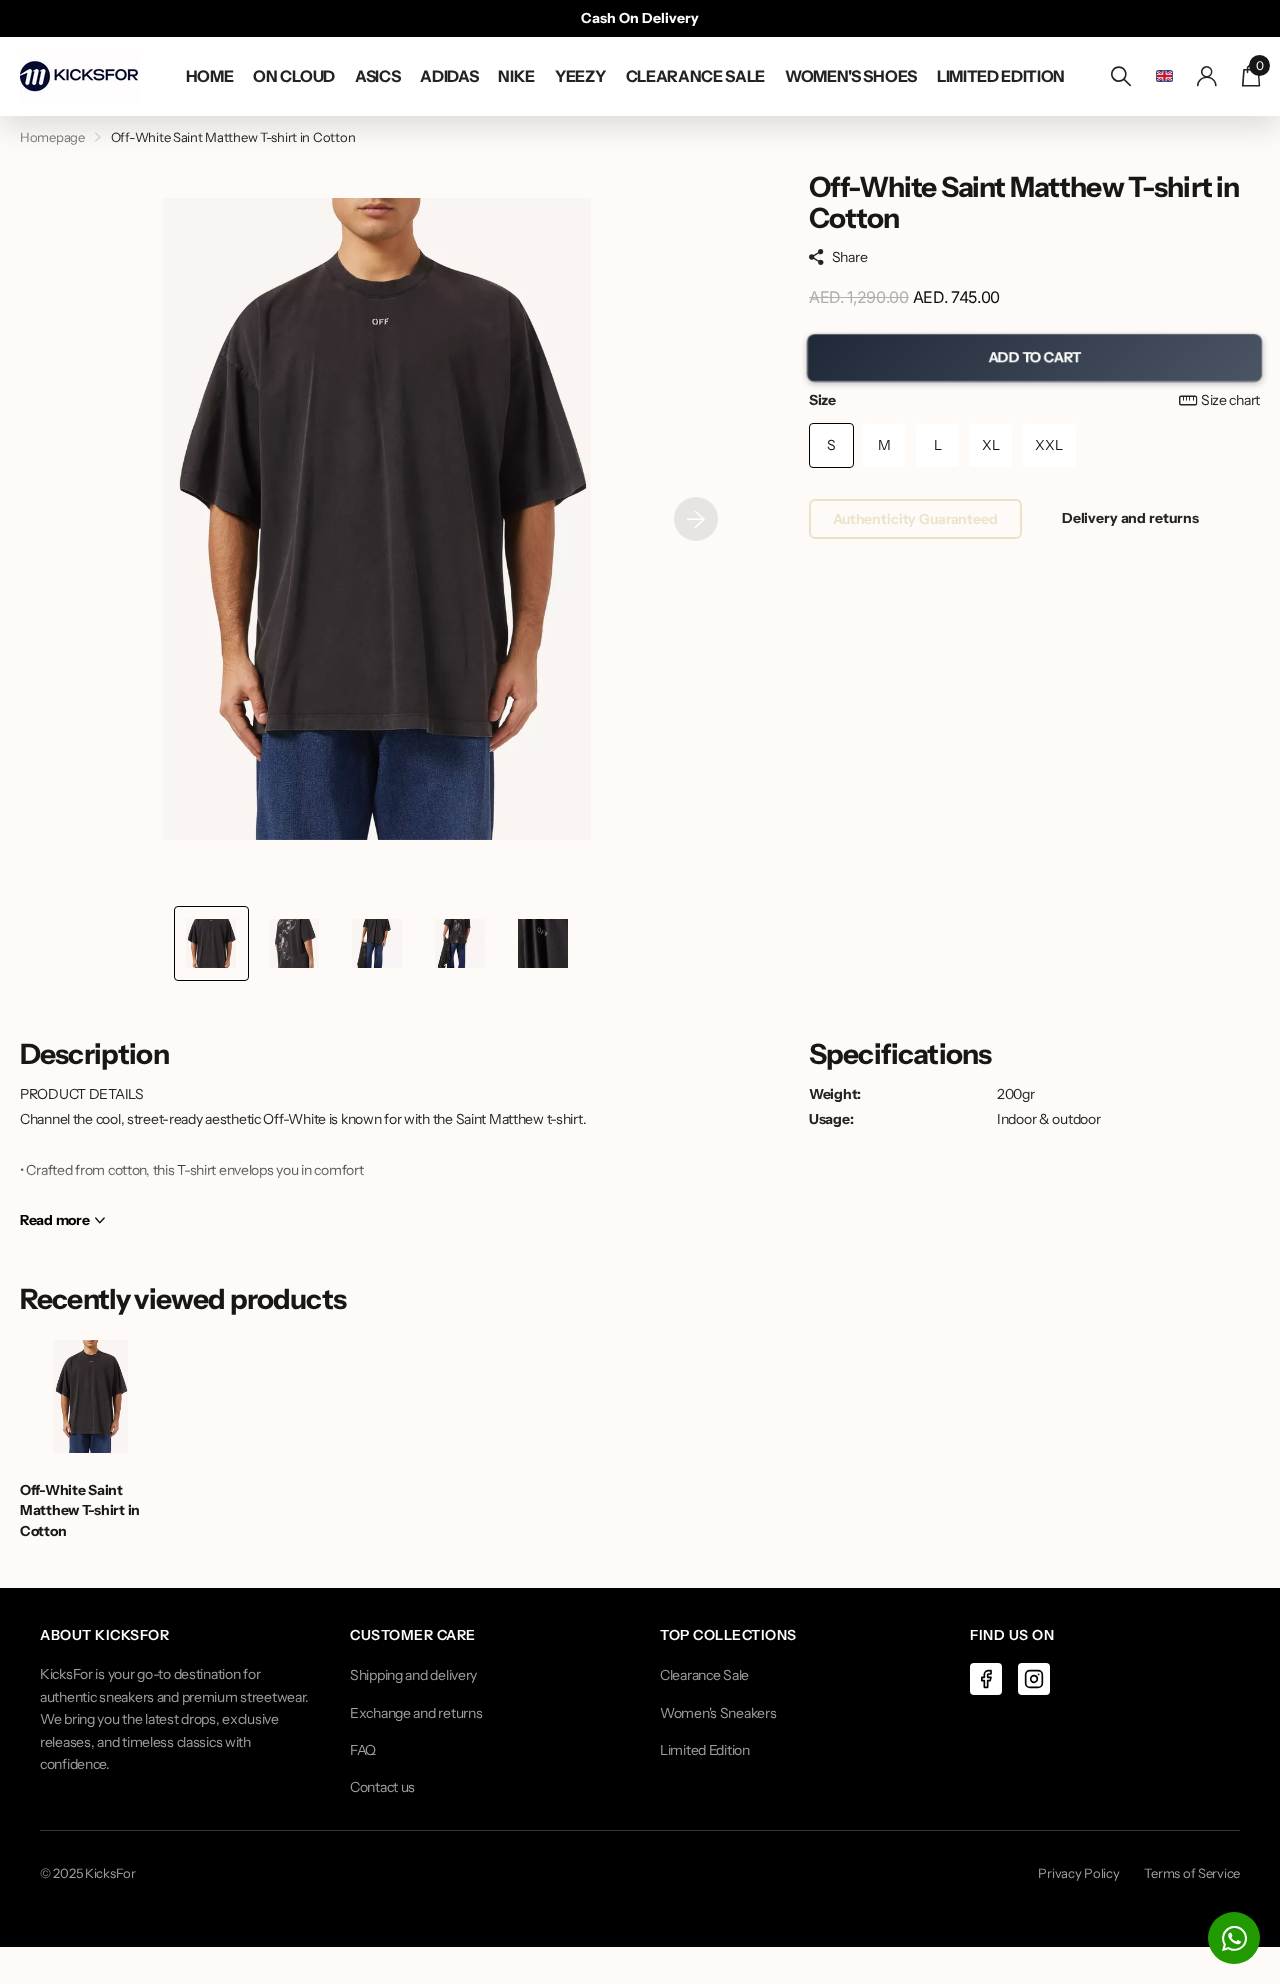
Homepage (52, 137)
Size (1034, 400)
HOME (210, 76)
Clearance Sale (704, 1675)
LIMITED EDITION (1001, 76)
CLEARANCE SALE (696, 76)
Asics (377, 76)
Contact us (382, 1787)
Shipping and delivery (413, 1675)
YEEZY (580, 76)
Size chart (1230, 400)
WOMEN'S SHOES (851, 76)
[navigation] (211, 943)
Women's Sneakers (718, 1713)
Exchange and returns (416, 1713)
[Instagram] (1034, 1679)
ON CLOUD (293, 76)
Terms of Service (1192, 1873)
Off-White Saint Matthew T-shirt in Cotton (80, 1510)
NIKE (516, 76)
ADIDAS (449, 76)
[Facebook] (986, 1679)
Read (55, 1220)
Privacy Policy (1078, 1873)
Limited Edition (705, 1750)
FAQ (363, 1750)
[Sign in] (1207, 76)
